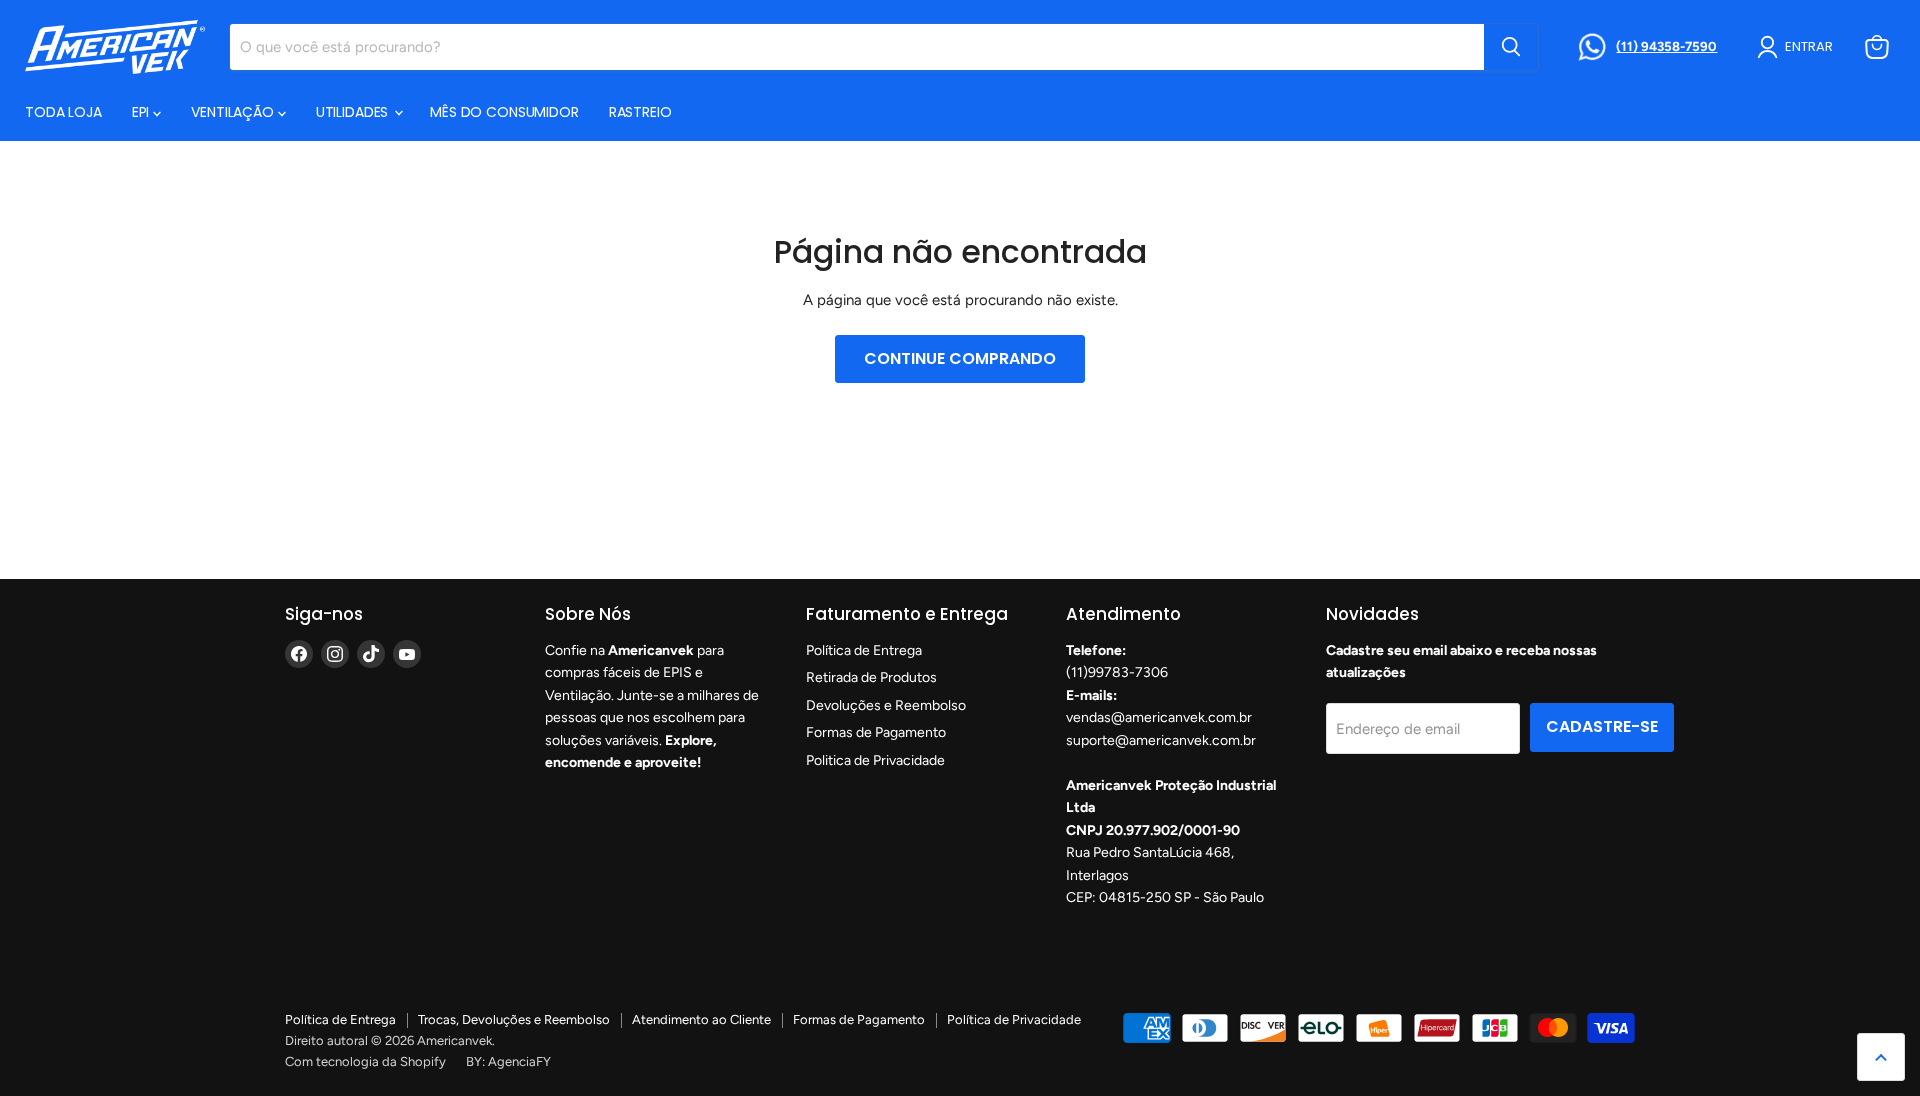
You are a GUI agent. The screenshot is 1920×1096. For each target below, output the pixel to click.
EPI (142, 112)
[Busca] (1511, 47)
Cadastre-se (1602, 726)
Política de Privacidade (1014, 1019)
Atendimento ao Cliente (701, 1019)
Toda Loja (63, 112)
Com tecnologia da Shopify (365, 1061)
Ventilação (234, 112)
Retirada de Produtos (871, 677)
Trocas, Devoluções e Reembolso (514, 1019)
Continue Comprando (960, 358)
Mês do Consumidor (504, 112)
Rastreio (640, 112)
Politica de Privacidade (875, 760)
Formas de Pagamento (876, 732)
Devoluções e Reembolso (886, 705)
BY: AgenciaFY (508, 1061)
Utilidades (354, 112)
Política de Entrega (864, 650)
